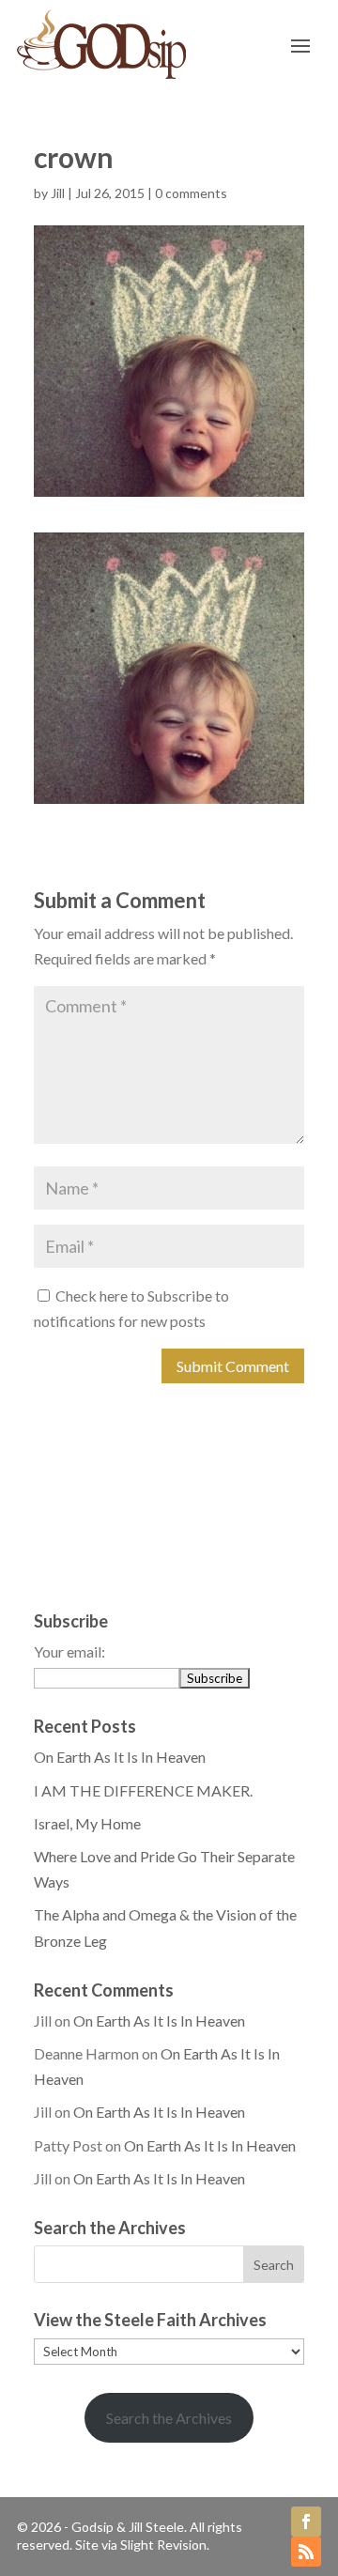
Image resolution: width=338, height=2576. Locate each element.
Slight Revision (163, 2545)
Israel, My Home (87, 1823)
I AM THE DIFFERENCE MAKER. (143, 1790)
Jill (58, 193)
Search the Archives (169, 2418)
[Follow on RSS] (306, 2552)
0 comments (191, 193)
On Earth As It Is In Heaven (120, 1757)
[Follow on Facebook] (306, 2522)
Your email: (69, 1651)
